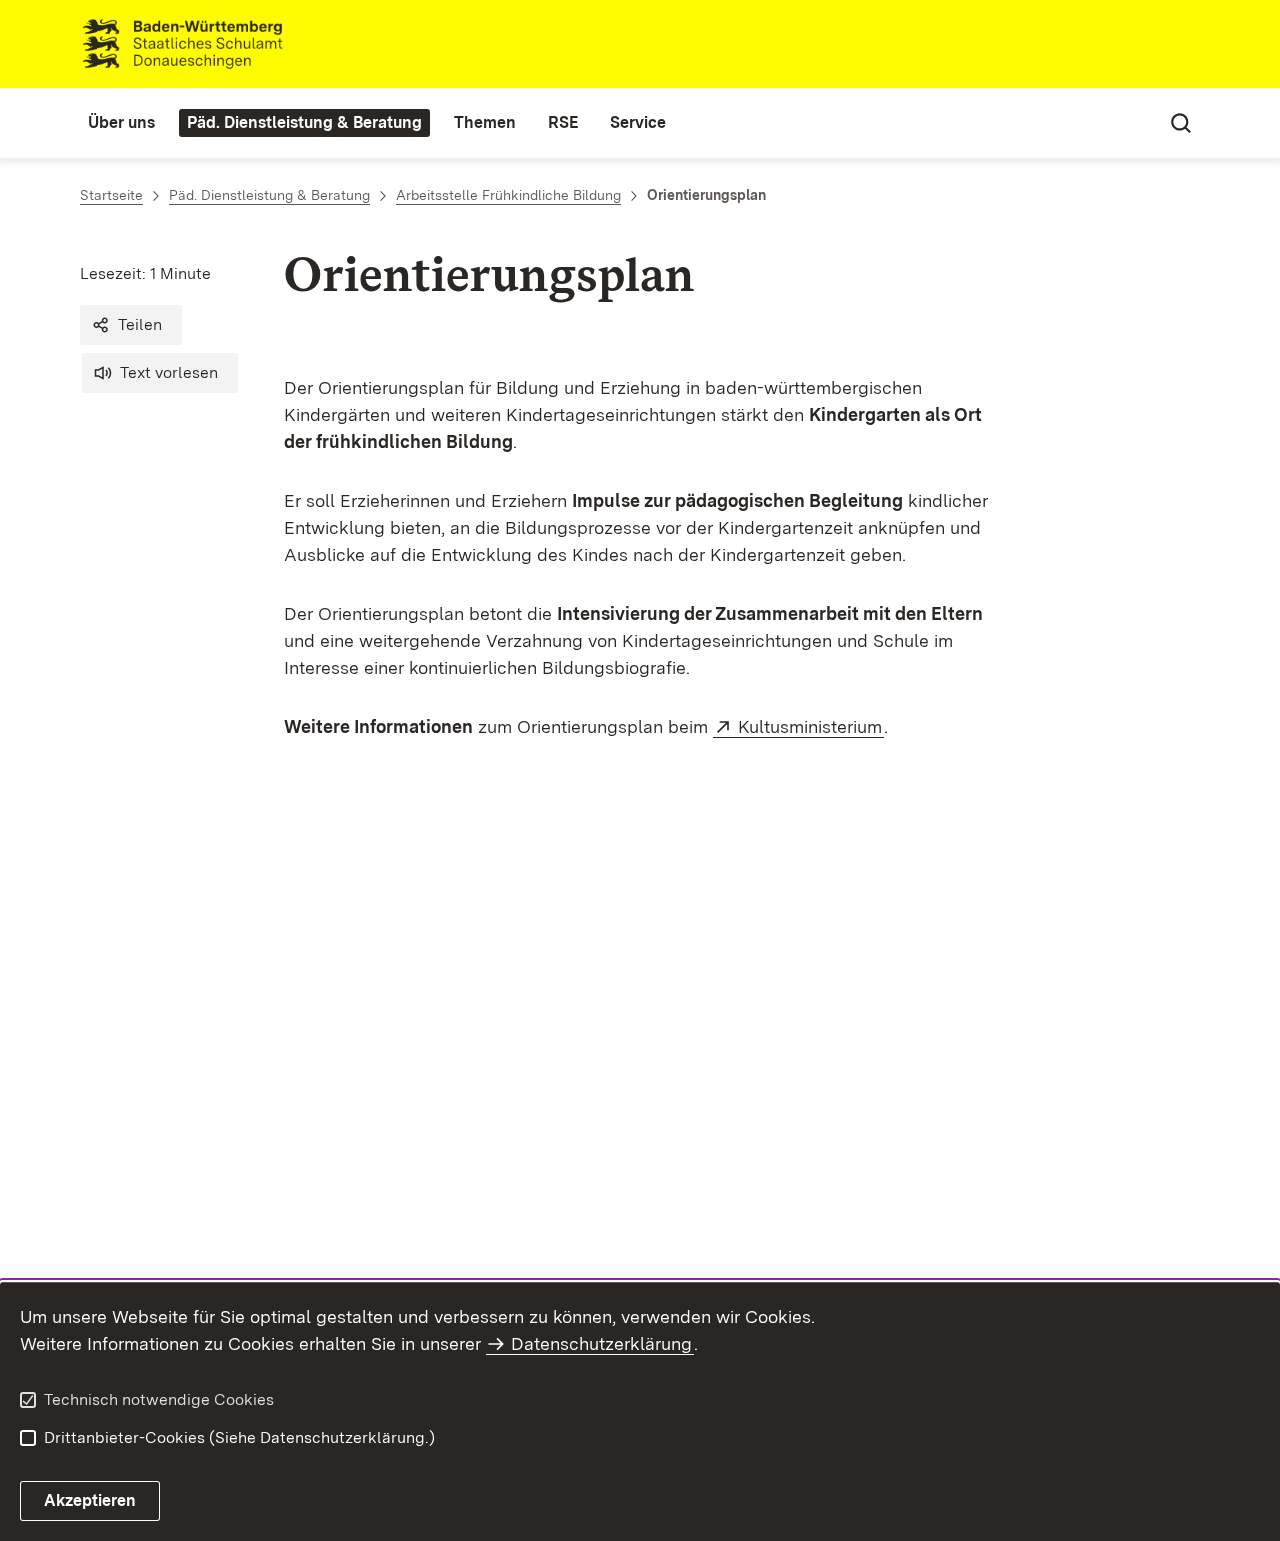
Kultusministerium (811, 726)
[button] (131, 325)
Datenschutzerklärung (601, 1343)
